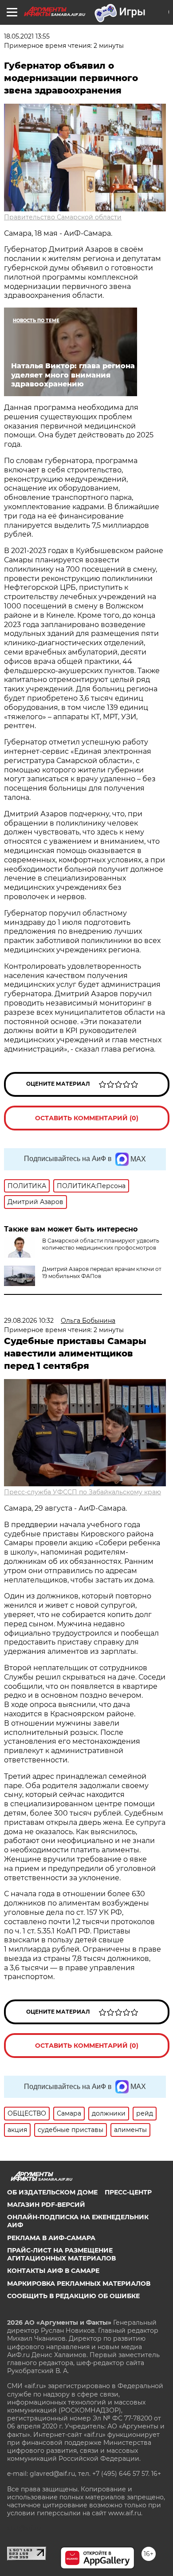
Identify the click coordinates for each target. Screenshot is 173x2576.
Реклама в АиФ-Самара (51, 2238)
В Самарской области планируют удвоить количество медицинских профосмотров (101, 1244)
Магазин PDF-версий (46, 2205)
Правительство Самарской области (63, 217)
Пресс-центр (128, 2192)
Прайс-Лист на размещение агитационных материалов (61, 2254)
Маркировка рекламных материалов (79, 2284)
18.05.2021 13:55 (27, 36)
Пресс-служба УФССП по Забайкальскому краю (83, 1492)
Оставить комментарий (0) (87, 1118)
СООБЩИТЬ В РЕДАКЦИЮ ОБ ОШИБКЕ (73, 2296)
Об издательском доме (52, 2192)
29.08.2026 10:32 (29, 1321)
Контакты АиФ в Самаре (53, 2271)
